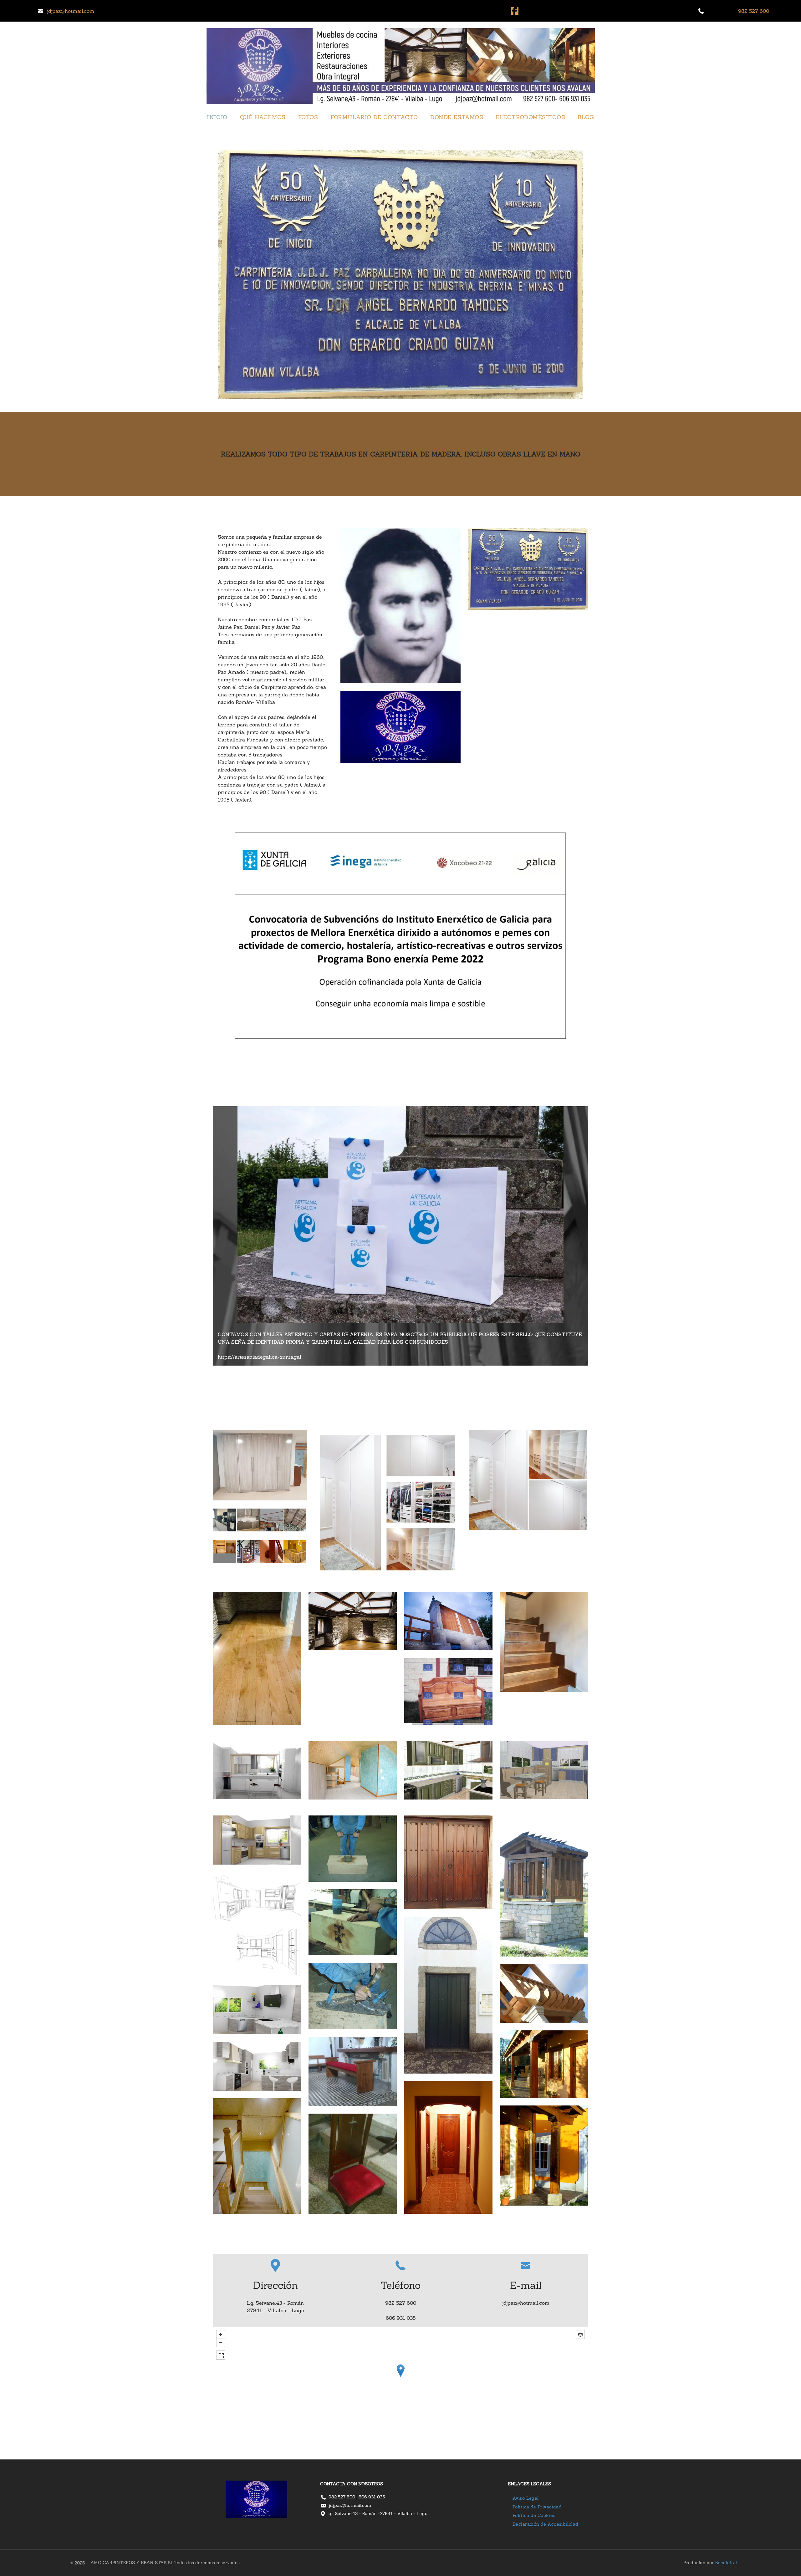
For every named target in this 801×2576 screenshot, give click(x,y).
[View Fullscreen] (221, 2355)
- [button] (221, 2343)
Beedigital (726, 2563)
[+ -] (400, 2377)
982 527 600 (342, 2497)
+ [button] (221, 2334)
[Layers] (580, 2334)
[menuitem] (217, 117)
